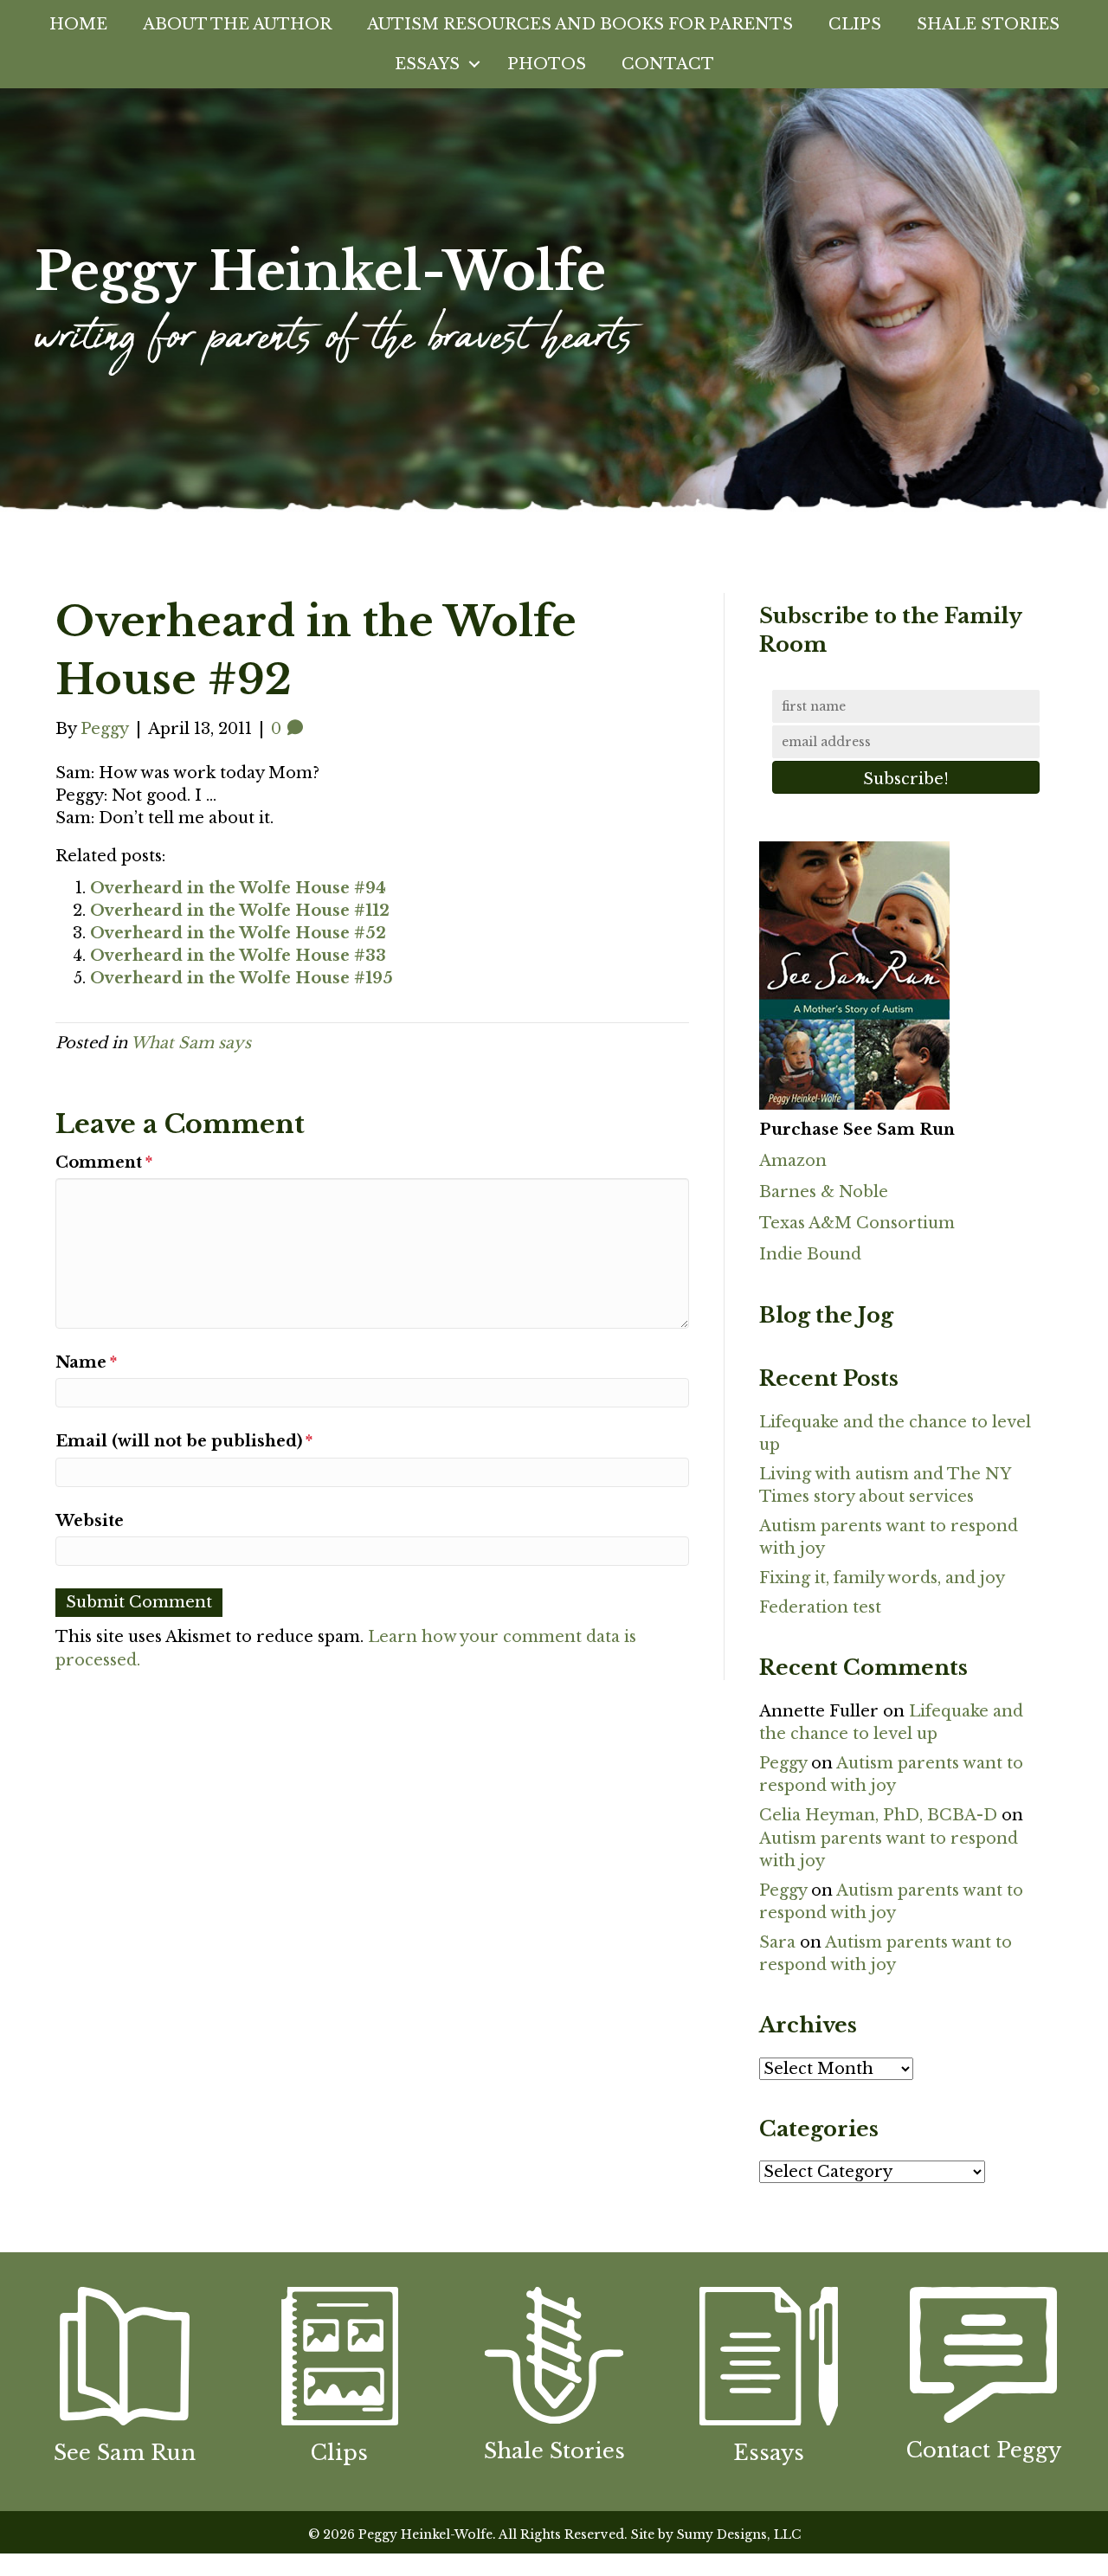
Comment (104, 1162)
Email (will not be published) (184, 1441)
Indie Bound (810, 1254)
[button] (474, 64)
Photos (547, 64)
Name (86, 1362)
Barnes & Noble (824, 1192)
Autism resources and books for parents (580, 24)
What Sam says (191, 1043)
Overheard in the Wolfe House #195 (242, 978)
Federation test (820, 1607)
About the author (237, 24)
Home (78, 24)
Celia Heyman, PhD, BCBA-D (878, 1815)
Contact (668, 64)
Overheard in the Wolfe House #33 (238, 956)
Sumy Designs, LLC (739, 2534)
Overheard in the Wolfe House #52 (238, 933)
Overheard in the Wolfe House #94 (238, 888)
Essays (427, 64)
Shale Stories (988, 24)
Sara (777, 1942)
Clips (855, 24)
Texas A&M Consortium (857, 1223)
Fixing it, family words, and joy (882, 1578)
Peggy (783, 1763)
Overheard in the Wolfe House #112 (240, 911)
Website (90, 1521)
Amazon (793, 1161)
